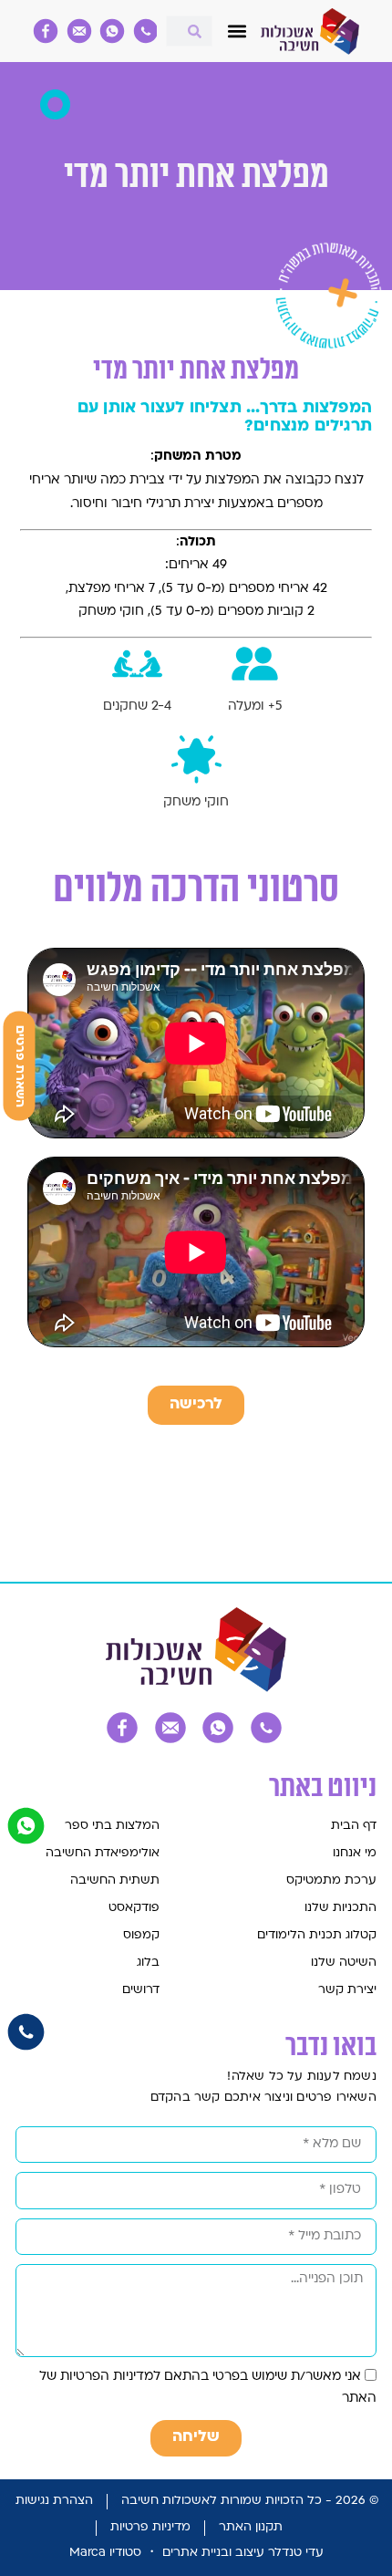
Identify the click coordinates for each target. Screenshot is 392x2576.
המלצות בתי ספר (112, 1826)
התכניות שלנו (340, 1908)
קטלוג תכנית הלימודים (316, 1935)
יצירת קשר (347, 1990)
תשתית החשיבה (115, 1880)
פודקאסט (134, 1908)
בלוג (148, 1963)
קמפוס (141, 1935)
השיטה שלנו (343, 1963)
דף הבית (353, 1826)
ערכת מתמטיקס (331, 1880)
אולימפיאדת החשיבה (103, 1853)
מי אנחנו (354, 1853)
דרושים (141, 1990)
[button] (237, 31)
